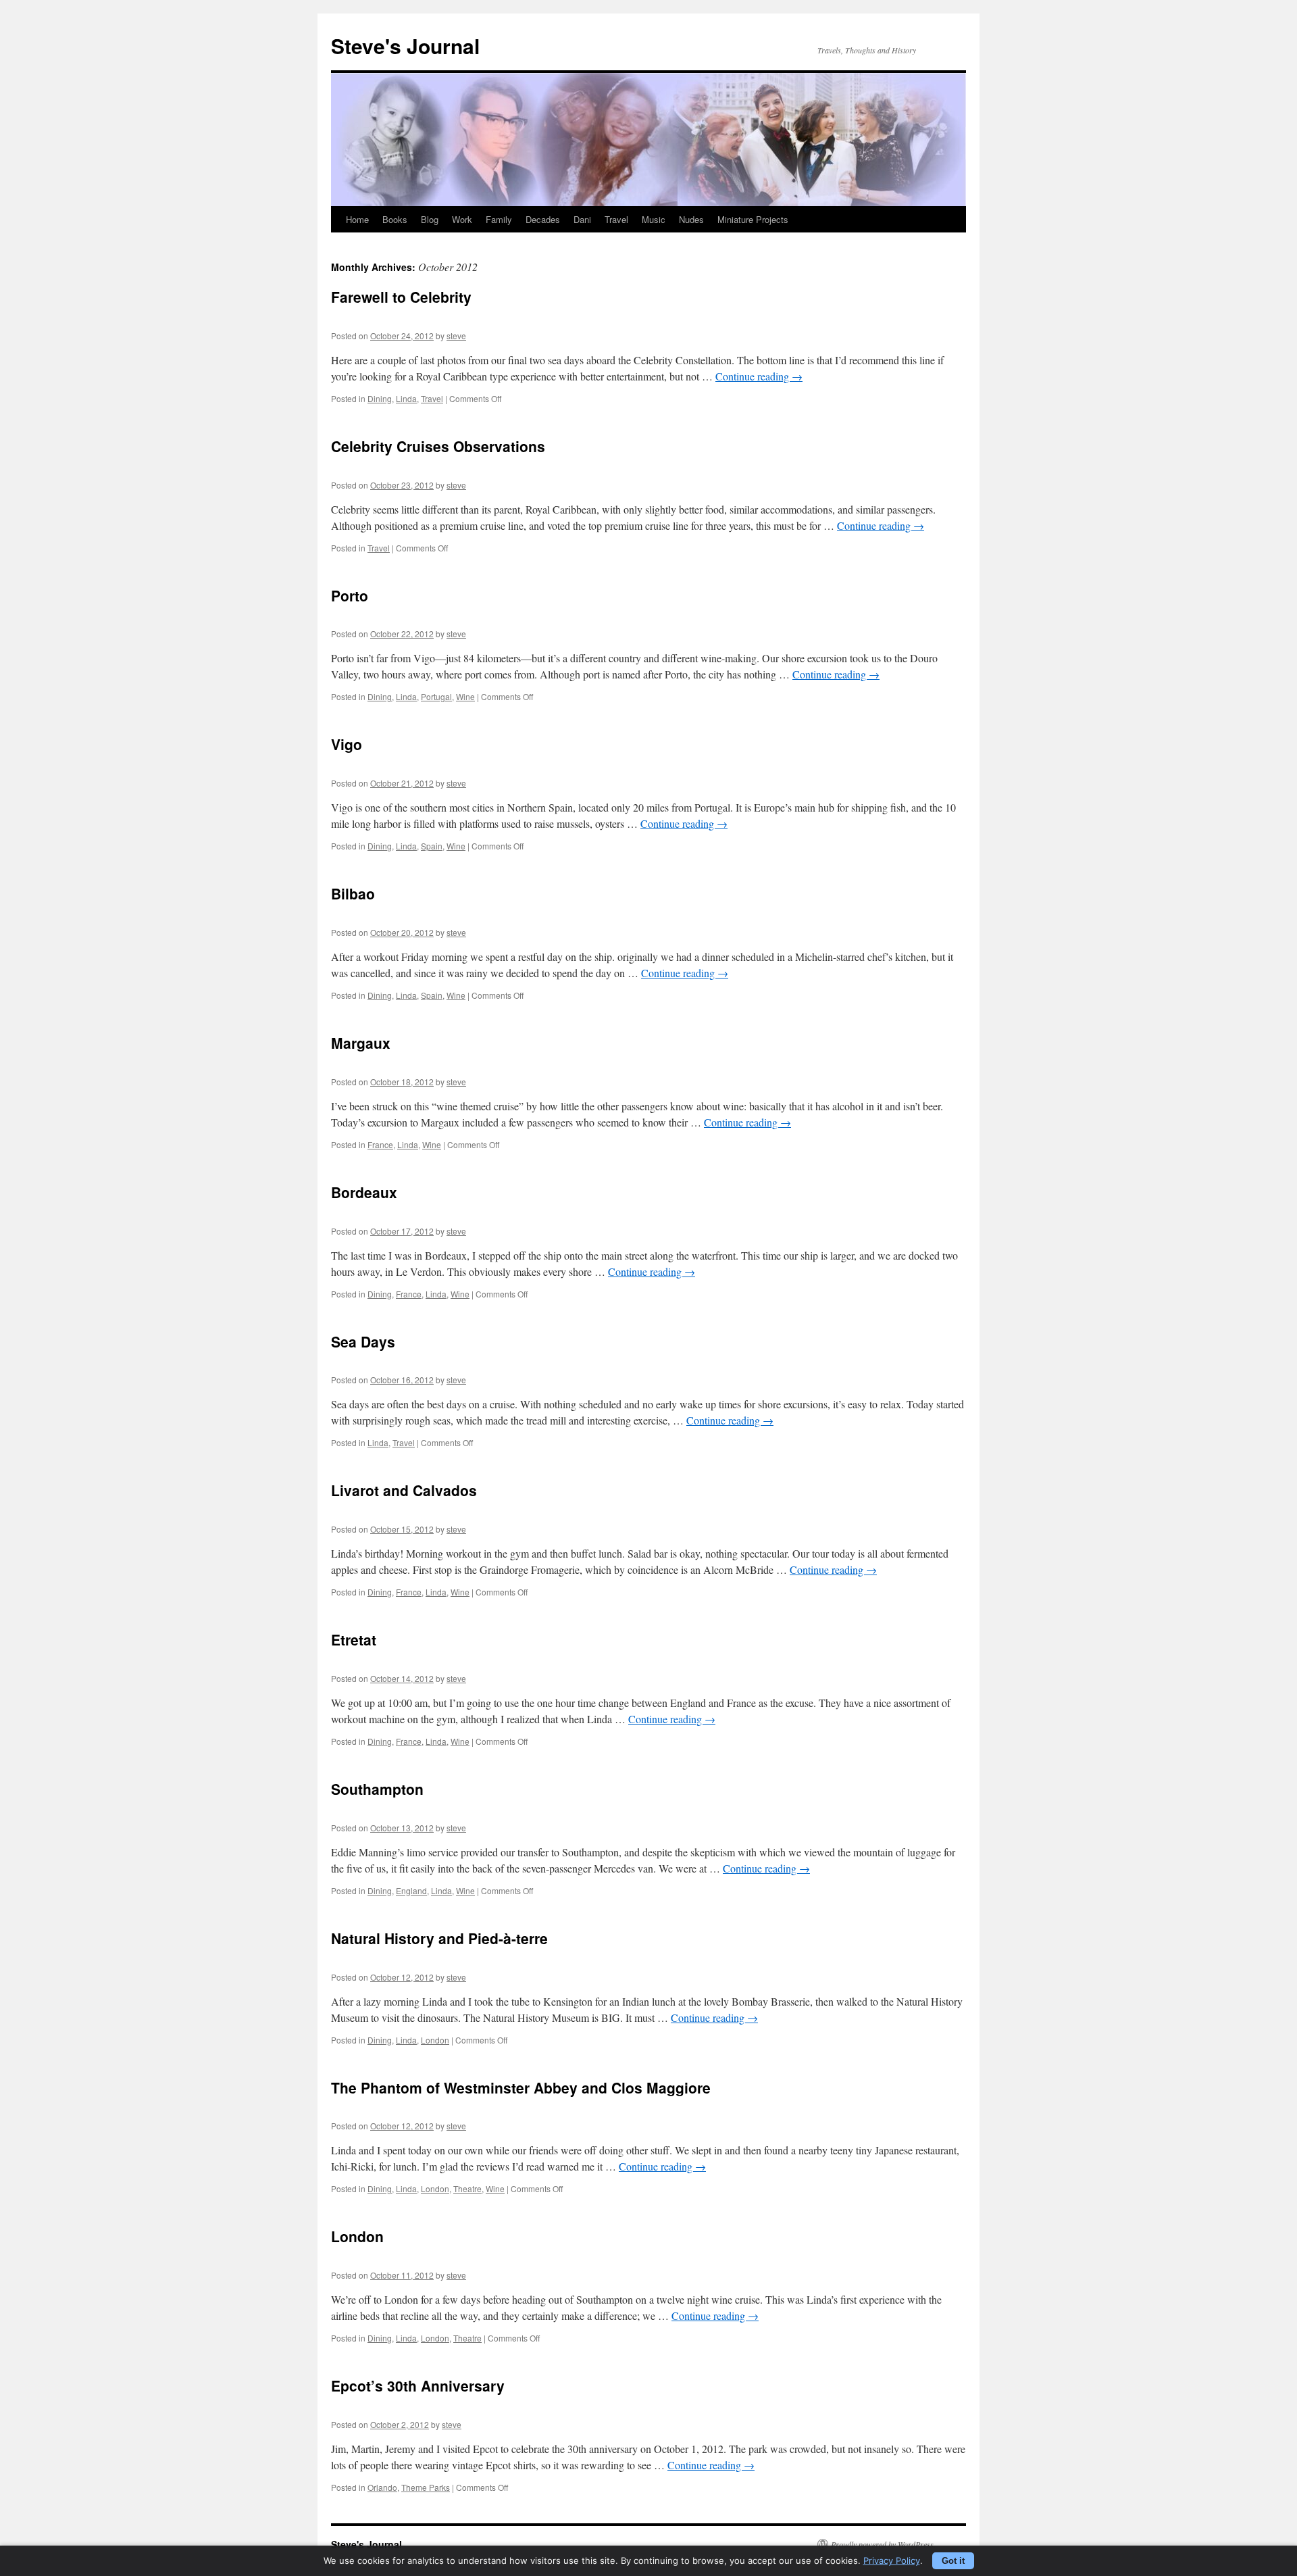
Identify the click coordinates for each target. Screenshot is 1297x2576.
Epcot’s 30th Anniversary (418, 2385)
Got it (953, 2561)
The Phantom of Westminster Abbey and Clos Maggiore (521, 2087)
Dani (582, 219)
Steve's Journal (405, 46)
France (380, 1144)
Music (654, 219)
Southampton (377, 1789)
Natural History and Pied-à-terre (439, 1938)
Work (462, 219)
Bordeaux (364, 1192)
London (435, 2040)
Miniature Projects (753, 219)
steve (456, 336)
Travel (616, 219)
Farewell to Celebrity (401, 297)
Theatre (467, 2188)
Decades (543, 219)
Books (395, 219)
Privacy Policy (892, 2560)
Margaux (361, 1043)
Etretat (354, 1639)
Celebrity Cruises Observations (438, 446)
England (411, 1890)
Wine (465, 696)
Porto (350, 595)
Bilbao (353, 893)
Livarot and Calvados (404, 1490)
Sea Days (363, 1341)
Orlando (382, 2487)
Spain (432, 846)
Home (357, 219)
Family (499, 219)
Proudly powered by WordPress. (883, 2544)
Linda (406, 398)
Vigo (347, 744)
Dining (380, 398)
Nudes (691, 219)
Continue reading (759, 376)
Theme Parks (426, 2487)
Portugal (436, 696)
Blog (430, 219)
